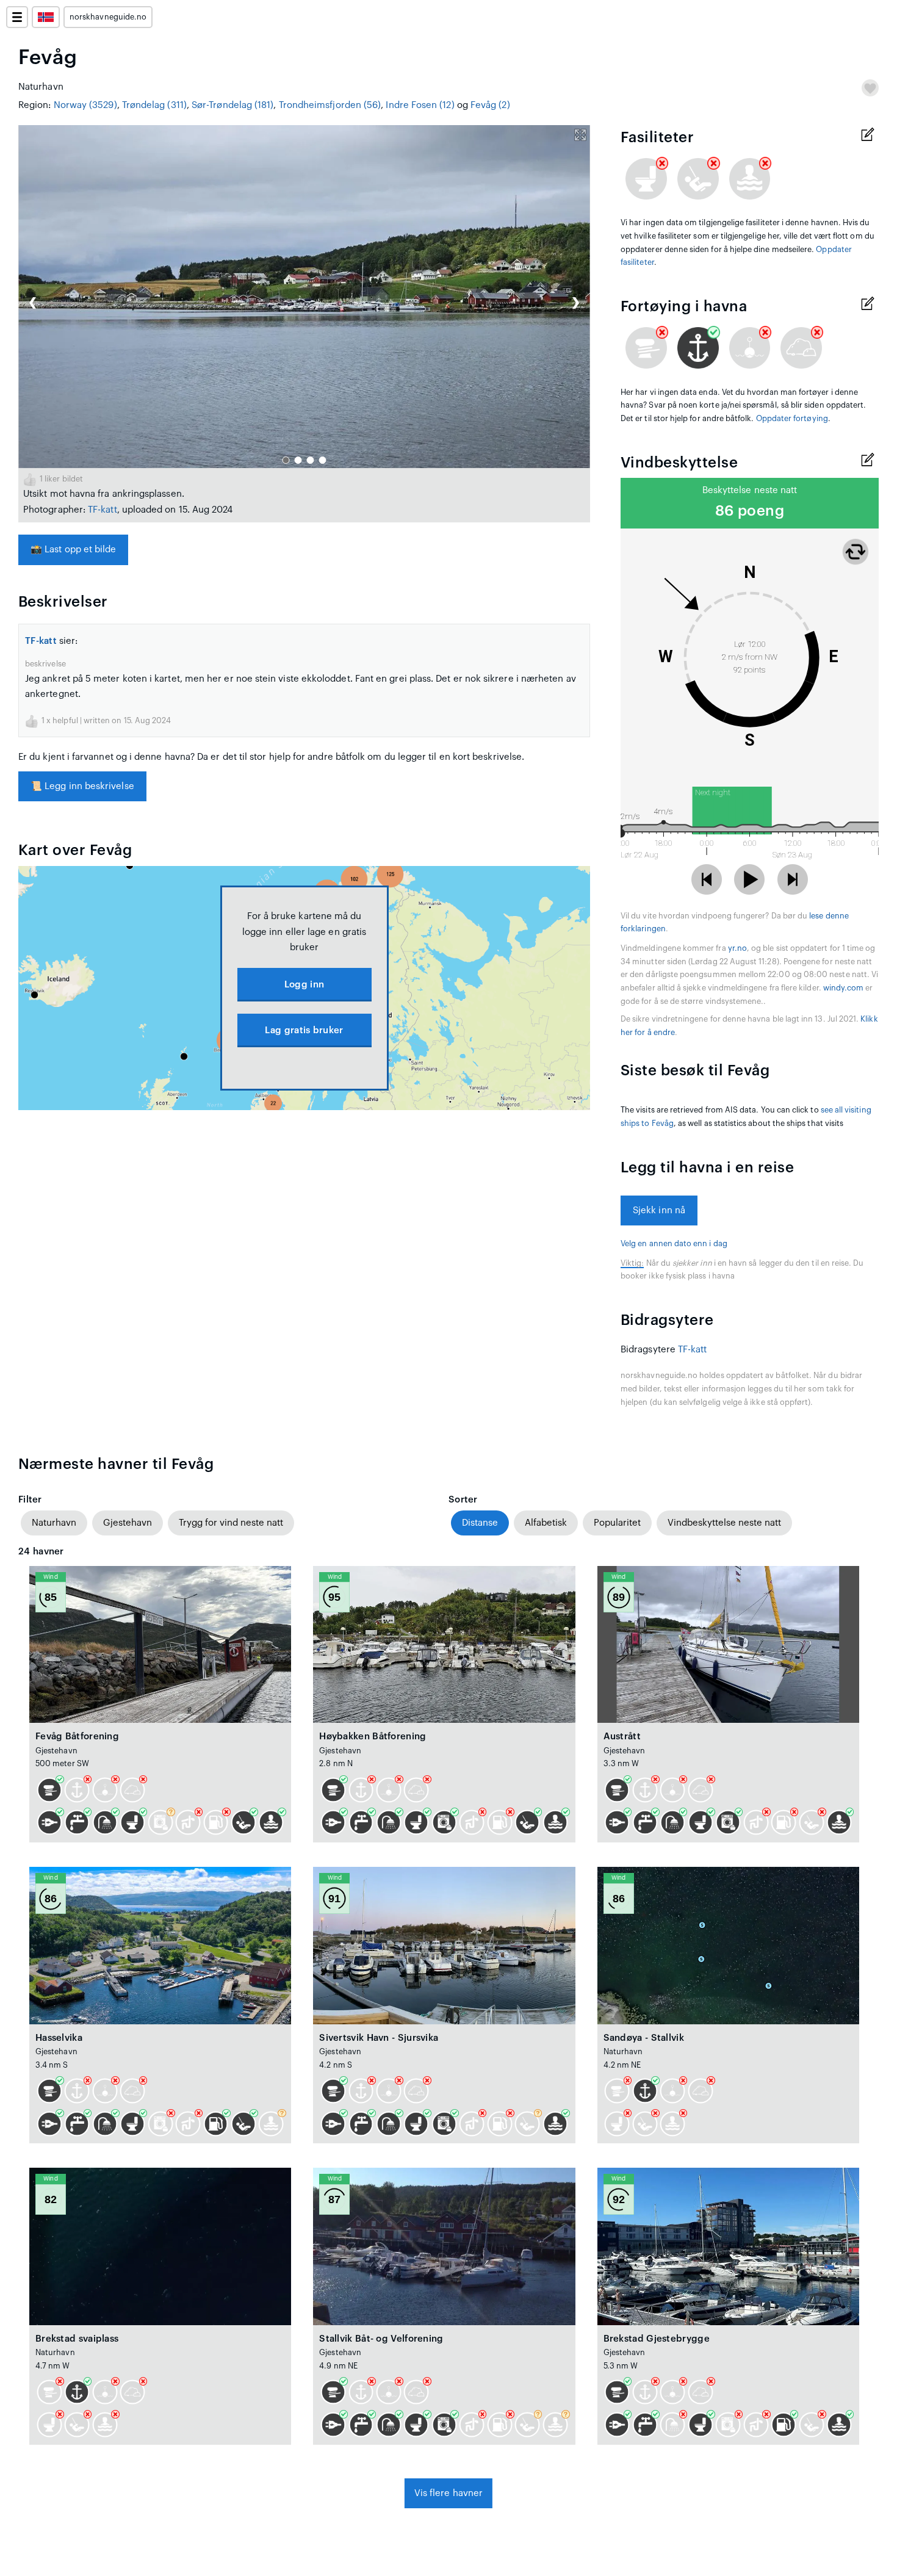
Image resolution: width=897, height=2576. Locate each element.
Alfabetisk (546, 1523)
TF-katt (103, 510)
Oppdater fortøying (792, 419)
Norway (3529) (85, 105)
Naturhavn (54, 1523)
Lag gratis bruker (304, 1030)
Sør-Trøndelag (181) (232, 105)
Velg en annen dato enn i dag (674, 1244)
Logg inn (304, 985)
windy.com (844, 988)
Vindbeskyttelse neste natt (724, 1523)
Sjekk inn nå (659, 1210)
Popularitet (617, 1523)
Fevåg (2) (490, 105)
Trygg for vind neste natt (231, 1523)
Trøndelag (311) (154, 105)
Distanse (480, 1523)
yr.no (737, 948)
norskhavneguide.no (108, 17)
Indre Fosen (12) (420, 105)
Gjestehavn (128, 1523)
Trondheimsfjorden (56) (330, 105)
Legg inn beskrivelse (82, 786)
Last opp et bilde (73, 550)
